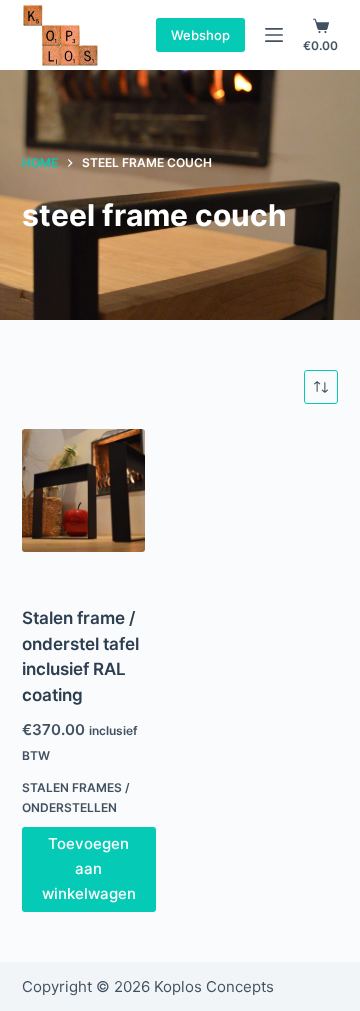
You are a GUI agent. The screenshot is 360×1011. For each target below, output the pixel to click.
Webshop (200, 35)
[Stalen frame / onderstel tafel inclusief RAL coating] (83, 490)
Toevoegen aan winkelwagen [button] (89, 868)
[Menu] (274, 35)
